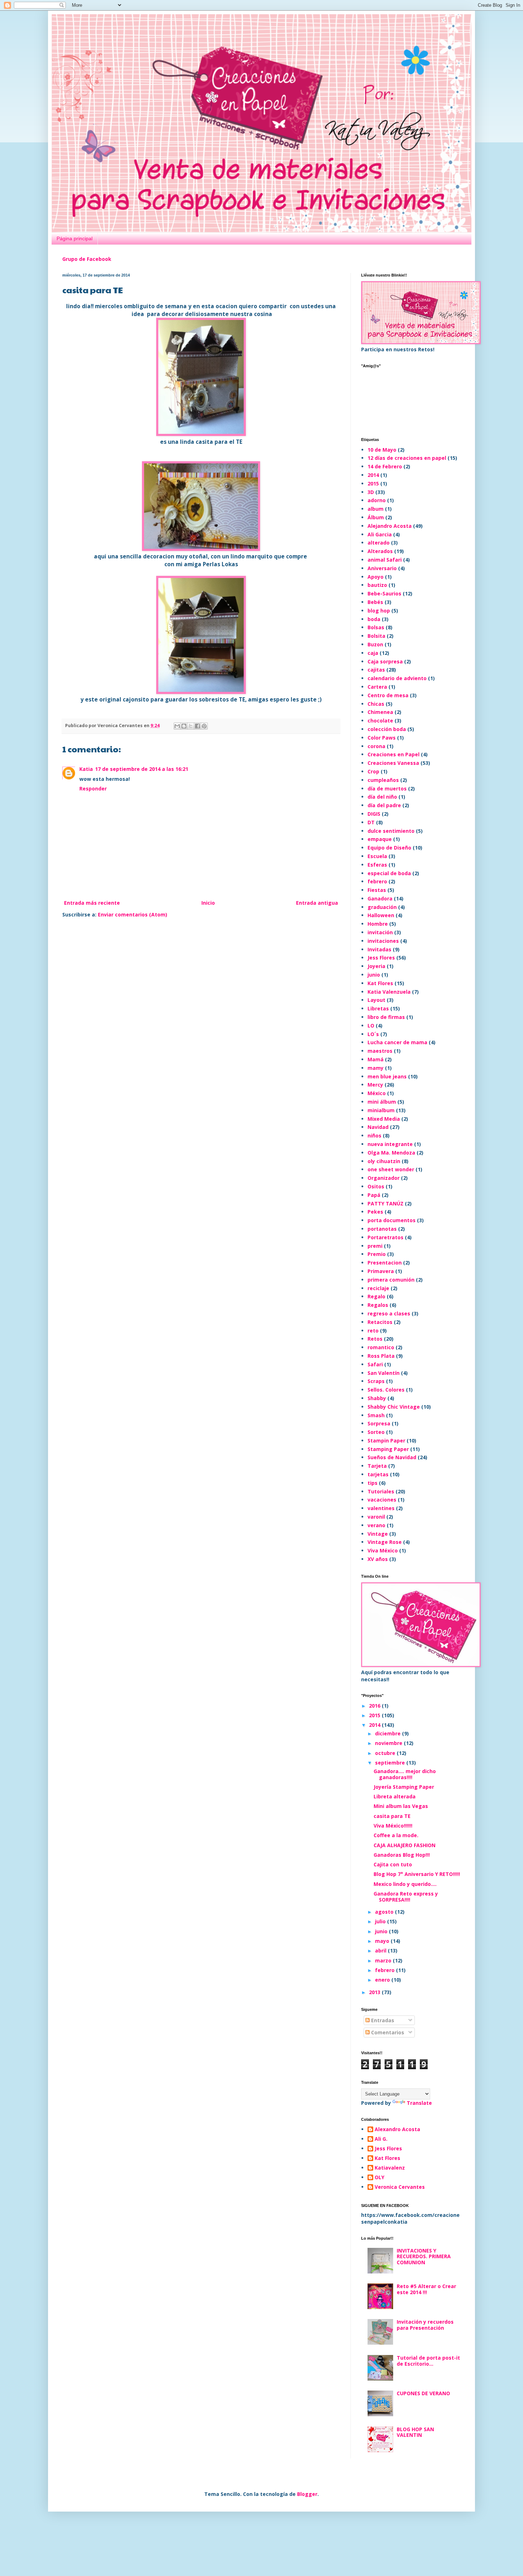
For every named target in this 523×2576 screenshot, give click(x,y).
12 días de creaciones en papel (407, 458)
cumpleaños (383, 780)
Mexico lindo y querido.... (405, 1884)
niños (374, 1135)
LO (371, 1026)
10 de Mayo (382, 450)
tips (373, 1483)
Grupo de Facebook (87, 259)
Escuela (377, 856)
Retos (375, 1339)
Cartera (377, 687)
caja (373, 653)
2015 (373, 483)
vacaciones (382, 1500)
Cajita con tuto (393, 1864)
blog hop (379, 611)
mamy (376, 1068)
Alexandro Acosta (397, 2130)
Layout (376, 1000)
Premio (377, 1254)
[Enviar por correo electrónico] (177, 726)
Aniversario (382, 568)
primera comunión (391, 1280)
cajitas (376, 670)
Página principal (75, 238)
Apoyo (376, 577)
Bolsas (376, 627)
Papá (374, 1195)
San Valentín (384, 1373)
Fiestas (377, 890)
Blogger (307, 2494)
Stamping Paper (388, 1449)
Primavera (381, 1271)
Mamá (376, 1059)
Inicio (208, 903)
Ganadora (380, 898)
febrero (377, 881)
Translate (419, 2103)
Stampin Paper (386, 1441)
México (377, 1093)
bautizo (377, 585)
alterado (379, 543)
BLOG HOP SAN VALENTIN (415, 2432)
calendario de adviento (397, 678)
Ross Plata (381, 1356)
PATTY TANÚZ (385, 1203)
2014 (373, 475)
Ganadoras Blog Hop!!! (402, 1855)
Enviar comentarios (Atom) (133, 914)
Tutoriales (381, 1491)
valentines (381, 1508)
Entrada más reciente (92, 903)
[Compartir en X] (191, 726)
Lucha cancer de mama (397, 1042)
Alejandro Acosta (390, 526)
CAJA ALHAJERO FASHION (405, 1845)
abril (381, 1951)
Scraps (376, 1381)
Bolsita (376, 636)
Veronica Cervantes (400, 2187)
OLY (379, 2178)
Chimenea (380, 712)
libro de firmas (386, 1017)
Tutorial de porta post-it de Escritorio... (428, 2361)
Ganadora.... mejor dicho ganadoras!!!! (405, 1774)
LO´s (373, 1034)
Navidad (378, 1127)
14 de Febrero (385, 466)
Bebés (375, 602)
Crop (373, 771)
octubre (386, 1753)
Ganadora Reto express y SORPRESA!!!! (406, 1897)
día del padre (384, 805)
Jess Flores (381, 958)
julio (381, 1921)
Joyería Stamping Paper (404, 1787)
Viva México (383, 1550)
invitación (380, 932)
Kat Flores (380, 983)
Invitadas (379, 949)
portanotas (382, 1229)
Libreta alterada (395, 1796)
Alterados (380, 551)
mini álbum (382, 1102)
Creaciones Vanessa (393, 763)
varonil (376, 1517)
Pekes (375, 1212)
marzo (384, 1960)
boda (374, 619)
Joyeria (376, 966)
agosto (385, 1912)
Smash (376, 1415)
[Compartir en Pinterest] (204, 726)
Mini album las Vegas (401, 1806)
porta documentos (392, 1220)
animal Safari (385, 560)
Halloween (381, 915)
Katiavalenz (390, 2168)
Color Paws (382, 738)
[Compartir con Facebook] (197, 726)
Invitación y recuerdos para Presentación (425, 2325)
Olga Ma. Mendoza (391, 1153)
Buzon (375, 644)
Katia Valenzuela (389, 992)
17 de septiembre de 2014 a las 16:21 (142, 769)
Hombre (378, 924)
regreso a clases (389, 1313)
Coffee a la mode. (396, 1835)
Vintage (378, 1534)
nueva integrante (390, 1144)
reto (373, 1331)
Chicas (376, 704)
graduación (382, 907)
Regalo (376, 1296)
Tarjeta (377, 1466)
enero (383, 1980)
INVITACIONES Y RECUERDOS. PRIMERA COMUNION (424, 2257)
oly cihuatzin (384, 1161)
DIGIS (374, 814)
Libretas (378, 1008)
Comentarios (387, 2032)
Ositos (376, 1186)
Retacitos (380, 1322)
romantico (381, 1347)
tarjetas (378, 1474)
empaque (380, 839)
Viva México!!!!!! (393, 1826)
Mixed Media (384, 1119)
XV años (378, 1559)
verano (376, 1525)
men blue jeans (387, 1076)
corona (376, 746)
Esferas (377, 865)
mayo (383, 1941)
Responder (93, 788)
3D (371, 492)
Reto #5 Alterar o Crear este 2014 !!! (426, 2289)
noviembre (389, 1743)
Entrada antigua (317, 903)
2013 (375, 1992)
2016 (375, 1706)
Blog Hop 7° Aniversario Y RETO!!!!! (417, 1874)
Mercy (375, 1085)
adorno (377, 500)
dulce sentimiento (391, 831)
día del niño (382, 797)
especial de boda (389, 873)
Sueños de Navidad (392, 1457)
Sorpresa (379, 1423)
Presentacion (385, 1263)
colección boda (387, 729)
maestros (380, 1051)
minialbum (381, 1110)
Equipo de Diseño (389, 848)
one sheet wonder (391, 1169)
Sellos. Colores (386, 1390)
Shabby (377, 1398)
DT (371, 822)
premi (375, 1246)
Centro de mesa (388, 695)
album (376, 509)
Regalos (378, 1305)
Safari (375, 1364)
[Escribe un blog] (184, 726)
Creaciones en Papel (393, 754)
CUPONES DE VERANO (423, 2393)
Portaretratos (385, 1237)
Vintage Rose (385, 1542)
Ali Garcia (380, 534)
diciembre (389, 1733)
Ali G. (381, 2139)
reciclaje (378, 1288)
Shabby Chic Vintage (394, 1407)
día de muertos (387, 788)
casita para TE (392, 1816)
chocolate (380, 721)
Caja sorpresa (385, 661)
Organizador (384, 1178)
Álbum (376, 517)
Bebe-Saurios (384, 593)
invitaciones (383, 941)
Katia (86, 769)
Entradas (382, 2020)
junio (374, 975)
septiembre (391, 1763)
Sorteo (376, 1432)
